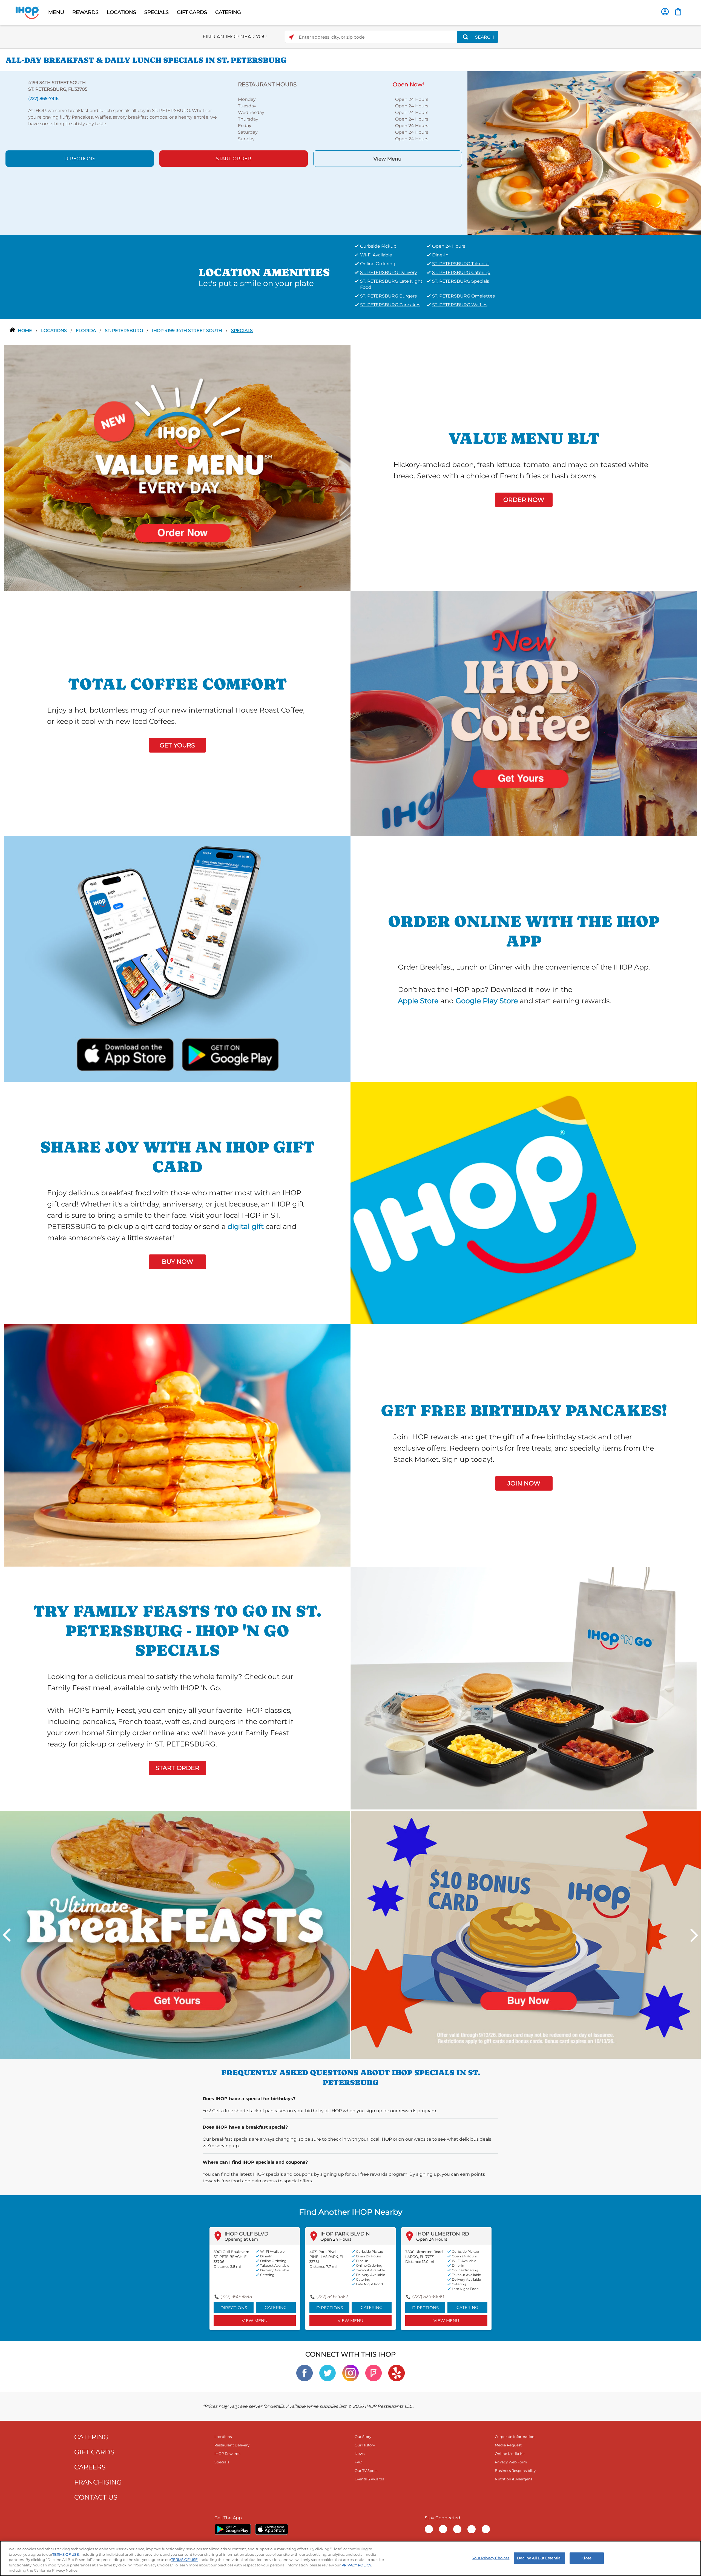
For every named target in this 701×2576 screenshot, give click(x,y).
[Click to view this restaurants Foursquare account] (374, 2373)
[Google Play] (233, 2529)
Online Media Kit (510, 2454)
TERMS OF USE (66, 2554)
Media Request (508, 2445)
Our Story (363, 2437)
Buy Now (177, 1262)
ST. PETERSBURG (124, 331)
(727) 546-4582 (332, 2296)
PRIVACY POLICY (356, 2565)
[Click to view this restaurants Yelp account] (397, 2373)
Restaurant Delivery (232, 2445)
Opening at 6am (241, 2239)
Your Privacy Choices (491, 2558)
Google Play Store (487, 1001)
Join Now (524, 1483)
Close (587, 2558)
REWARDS (85, 12)
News (360, 2454)
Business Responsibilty (515, 2471)
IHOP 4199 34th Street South (188, 331)
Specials (242, 331)
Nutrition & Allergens (514, 2479)
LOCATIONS (121, 12)
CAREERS (90, 2467)
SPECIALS (156, 12)
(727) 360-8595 (236, 2296)
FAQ (358, 2462)
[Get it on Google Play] (229, 1053)
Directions (80, 159)
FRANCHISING (98, 2482)
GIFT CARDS (192, 12)
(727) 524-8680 (428, 2296)
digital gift (246, 1226)
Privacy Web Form (511, 2462)
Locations (54, 331)
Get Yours (177, 745)
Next (694, 1935)
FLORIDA (86, 331)
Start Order (233, 159)
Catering (276, 2307)
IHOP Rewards (227, 2454)
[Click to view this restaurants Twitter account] (327, 2373)
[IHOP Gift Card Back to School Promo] (526, 1935)
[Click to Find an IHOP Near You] (291, 37)
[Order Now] (678, 12)
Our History (365, 2445)
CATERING (228, 12)
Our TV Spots (366, 2471)
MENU (56, 12)
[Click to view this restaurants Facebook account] (304, 2373)
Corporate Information (515, 2437)
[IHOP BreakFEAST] (175, 1935)
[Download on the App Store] (125, 1053)
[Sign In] (665, 12)
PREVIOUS (7, 1935)
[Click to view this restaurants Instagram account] (350, 2373)
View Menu (387, 159)
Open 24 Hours (336, 2239)
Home (25, 331)
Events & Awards (369, 2479)
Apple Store (418, 1001)
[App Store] (272, 2529)
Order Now (524, 500)
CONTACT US (96, 2497)
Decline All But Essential (539, 2558)
